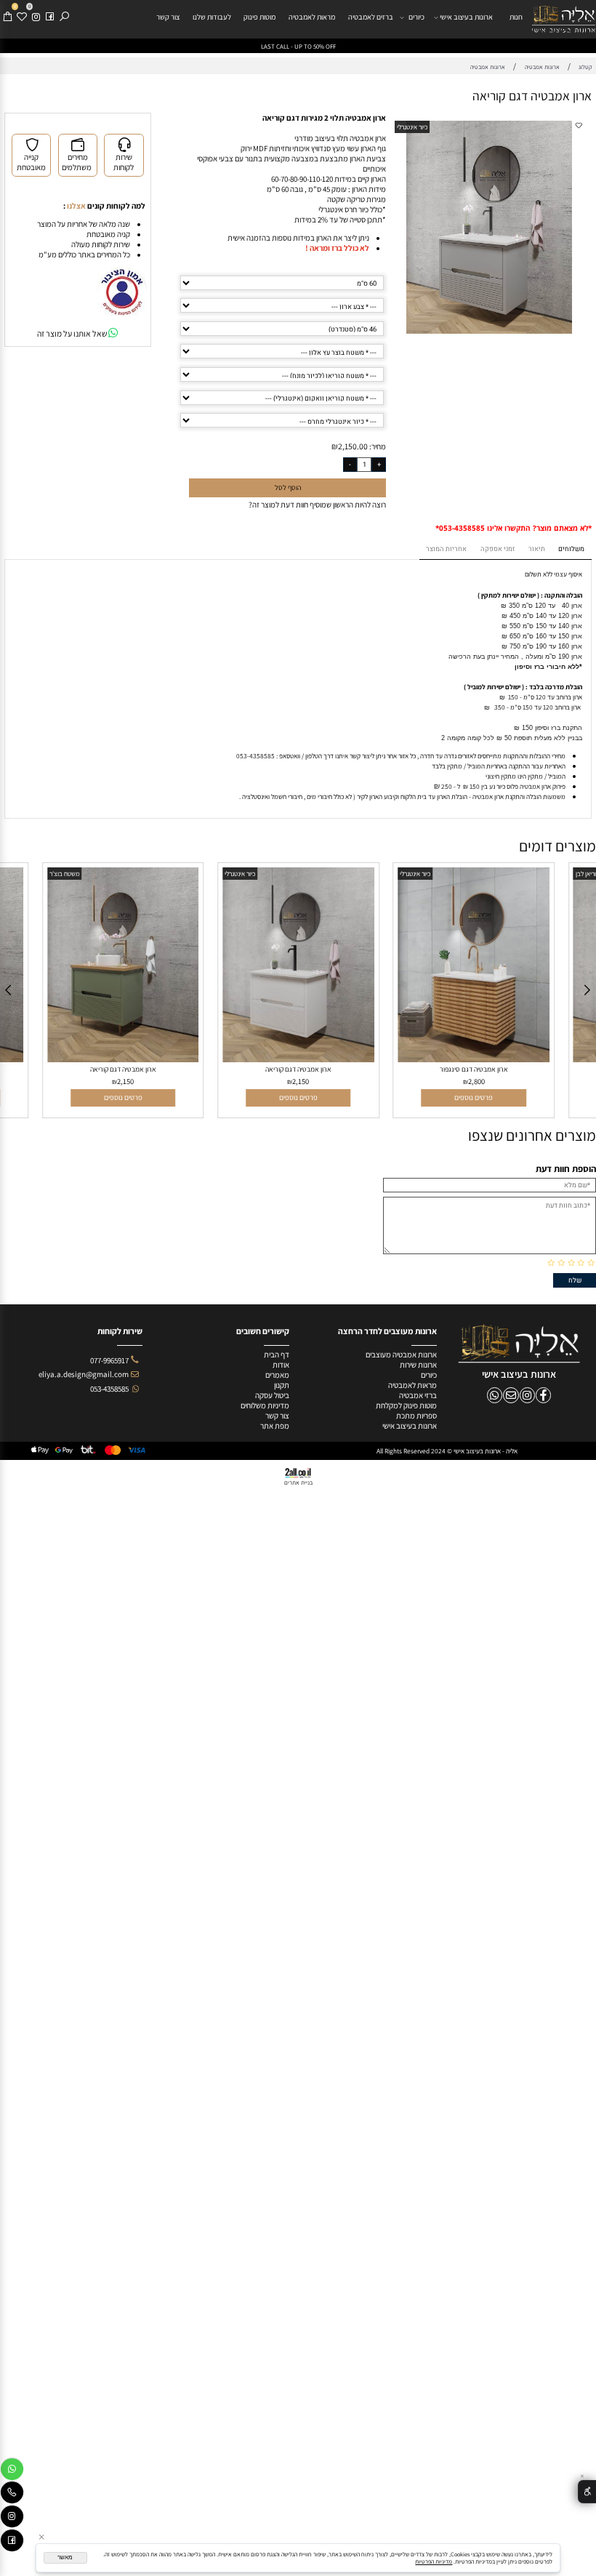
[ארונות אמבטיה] (564, 19)
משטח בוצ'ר (65, 874)
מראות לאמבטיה (312, 17)
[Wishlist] (22, 17)
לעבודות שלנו (212, 17)
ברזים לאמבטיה (371, 17)
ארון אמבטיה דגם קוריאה (123, 1069)
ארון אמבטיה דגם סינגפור (474, 1069)
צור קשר (168, 17)
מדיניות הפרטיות (434, 2561)
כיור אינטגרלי (412, 127)
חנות (516, 17)
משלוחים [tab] (571, 549)
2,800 (476, 1081)
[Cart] (7, 17)
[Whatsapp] (12, 2471)
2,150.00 (353, 446)
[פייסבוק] (49, 17)
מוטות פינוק (259, 17)
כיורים (416, 17)
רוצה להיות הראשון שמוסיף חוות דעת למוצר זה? (317, 505)
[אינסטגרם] (36, 17)
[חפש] (64, 17)
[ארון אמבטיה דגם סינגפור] (474, 1059)
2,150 (125, 1081)
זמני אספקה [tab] (498, 549)
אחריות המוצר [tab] (446, 549)
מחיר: (377, 446)
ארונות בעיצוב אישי (466, 17)
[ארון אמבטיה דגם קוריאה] (123, 1059)
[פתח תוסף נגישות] (587, 2492)
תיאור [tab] (537, 549)
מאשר (65, 2557)
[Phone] (12, 2494)
